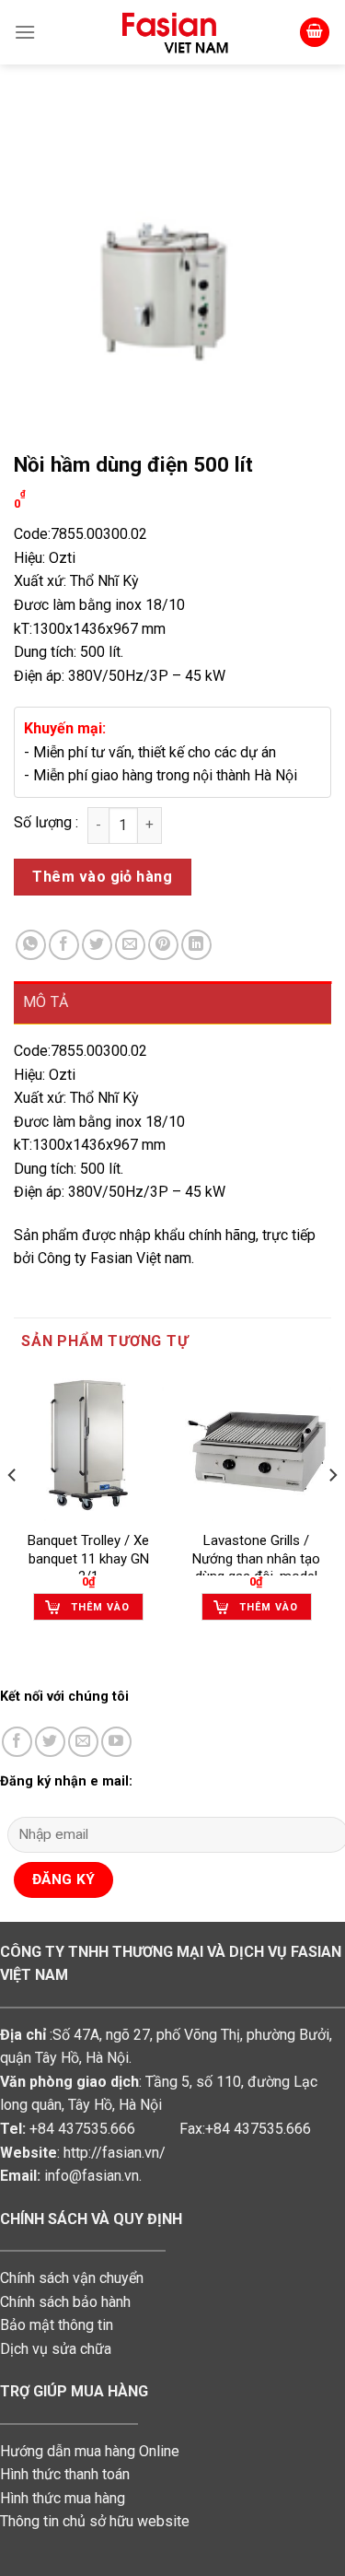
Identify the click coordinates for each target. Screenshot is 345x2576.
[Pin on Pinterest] (163, 945)
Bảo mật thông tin (57, 2325)
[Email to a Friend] (130, 945)
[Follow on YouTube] (116, 1742)
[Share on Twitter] (97, 945)
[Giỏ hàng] (315, 33)
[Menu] (25, 32)
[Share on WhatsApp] (31, 945)
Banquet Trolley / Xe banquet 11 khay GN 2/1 (88, 1558)
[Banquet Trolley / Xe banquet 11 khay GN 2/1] (89, 1446)
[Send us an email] (83, 1742)
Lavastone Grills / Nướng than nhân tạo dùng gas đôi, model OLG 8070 (256, 1568)
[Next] (332, 1512)
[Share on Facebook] (64, 945)
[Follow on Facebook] (17, 1742)
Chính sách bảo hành (65, 2302)
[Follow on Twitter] (50, 1742)
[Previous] (13, 1512)
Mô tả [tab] (46, 1002)
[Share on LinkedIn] (196, 945)
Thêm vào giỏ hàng (102, 877)
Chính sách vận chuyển (72, 2278)
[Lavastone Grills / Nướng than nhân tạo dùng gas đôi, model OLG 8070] (256, 1446)
